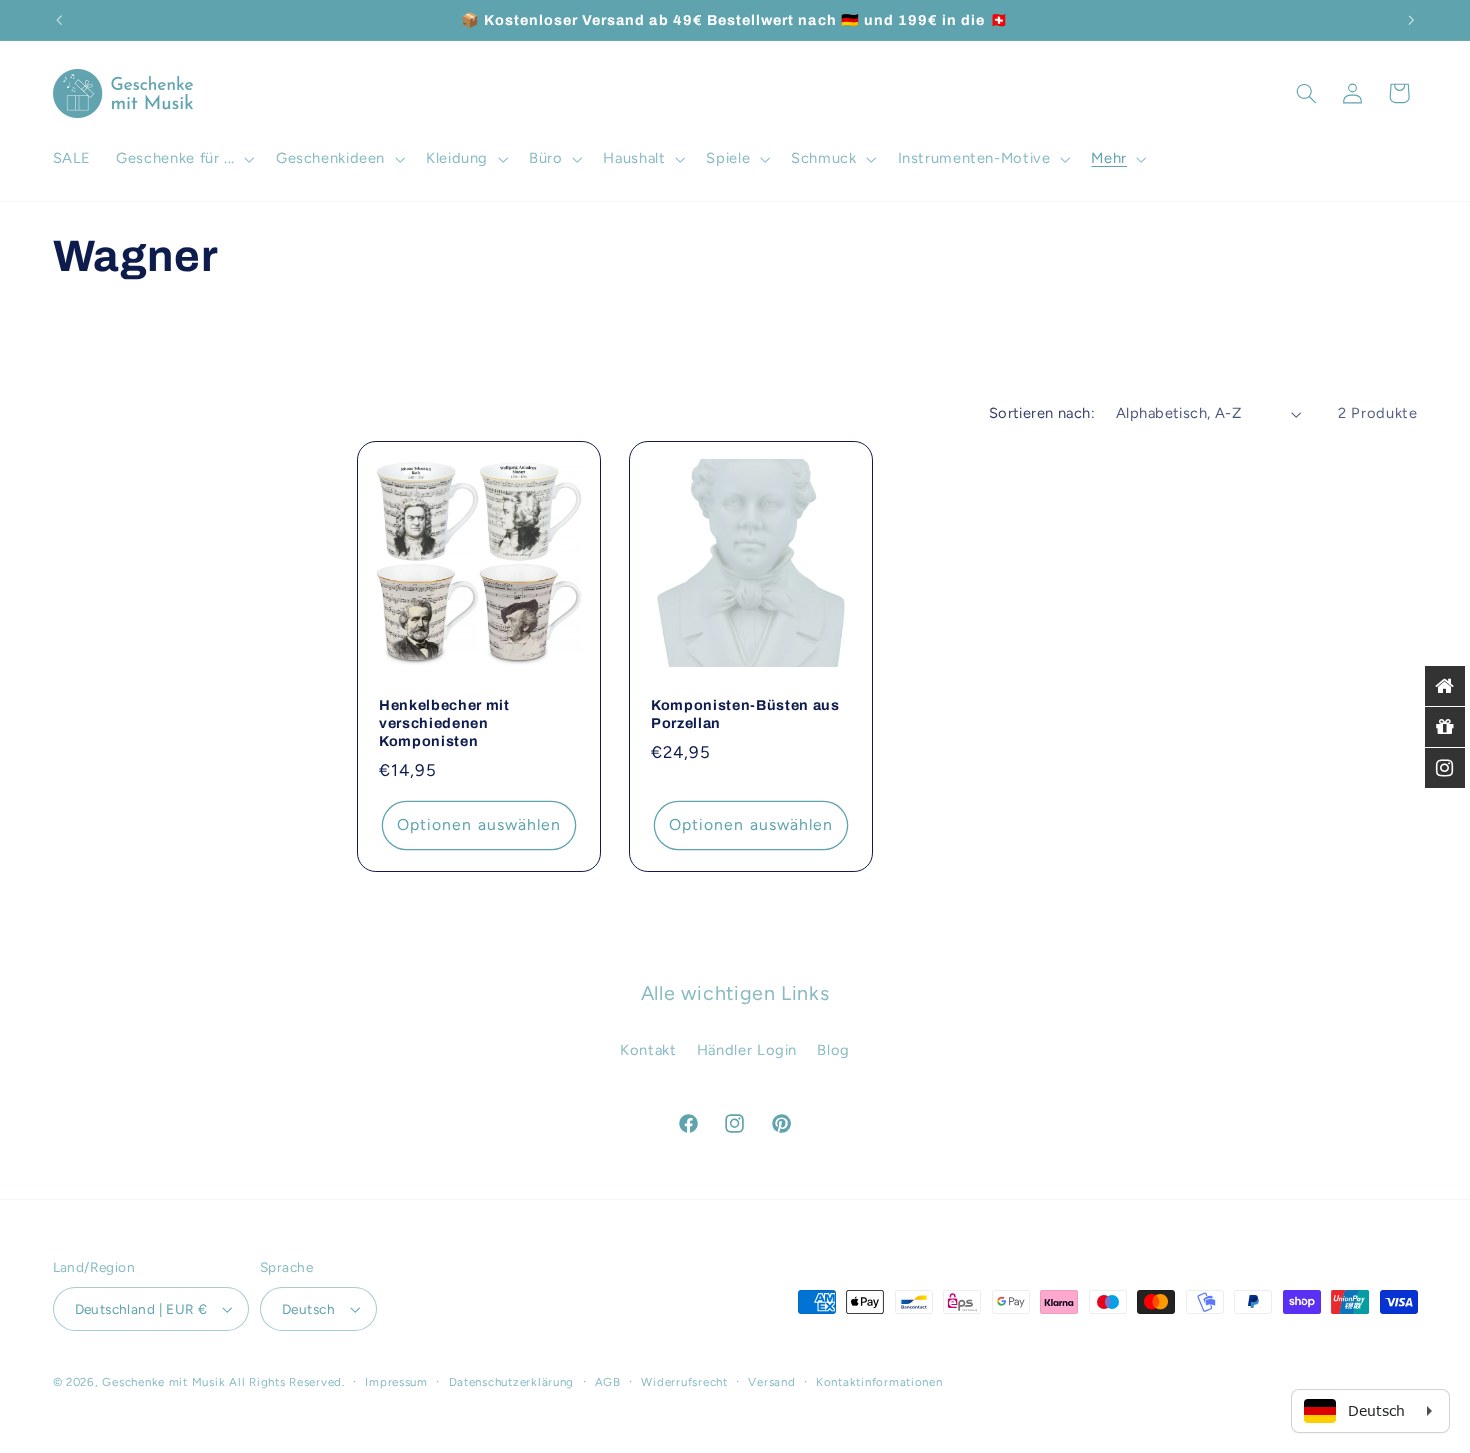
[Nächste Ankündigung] (1411, 20)
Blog (833, 1050)
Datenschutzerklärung (512, 1382)
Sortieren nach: (1042, 413)
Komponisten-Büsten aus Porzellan (745, 714)
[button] (184, 159)
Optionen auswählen (479, 824)
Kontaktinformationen (879, 1382)
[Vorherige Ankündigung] (59, 20)
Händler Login (747, 1050)
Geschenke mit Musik (163, 1382)
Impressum (396, 1382)
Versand (771, 1382)
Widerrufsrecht (684, 1382)
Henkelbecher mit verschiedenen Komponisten (444, 723)
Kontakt (648, 1050)
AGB (608, 1382)
